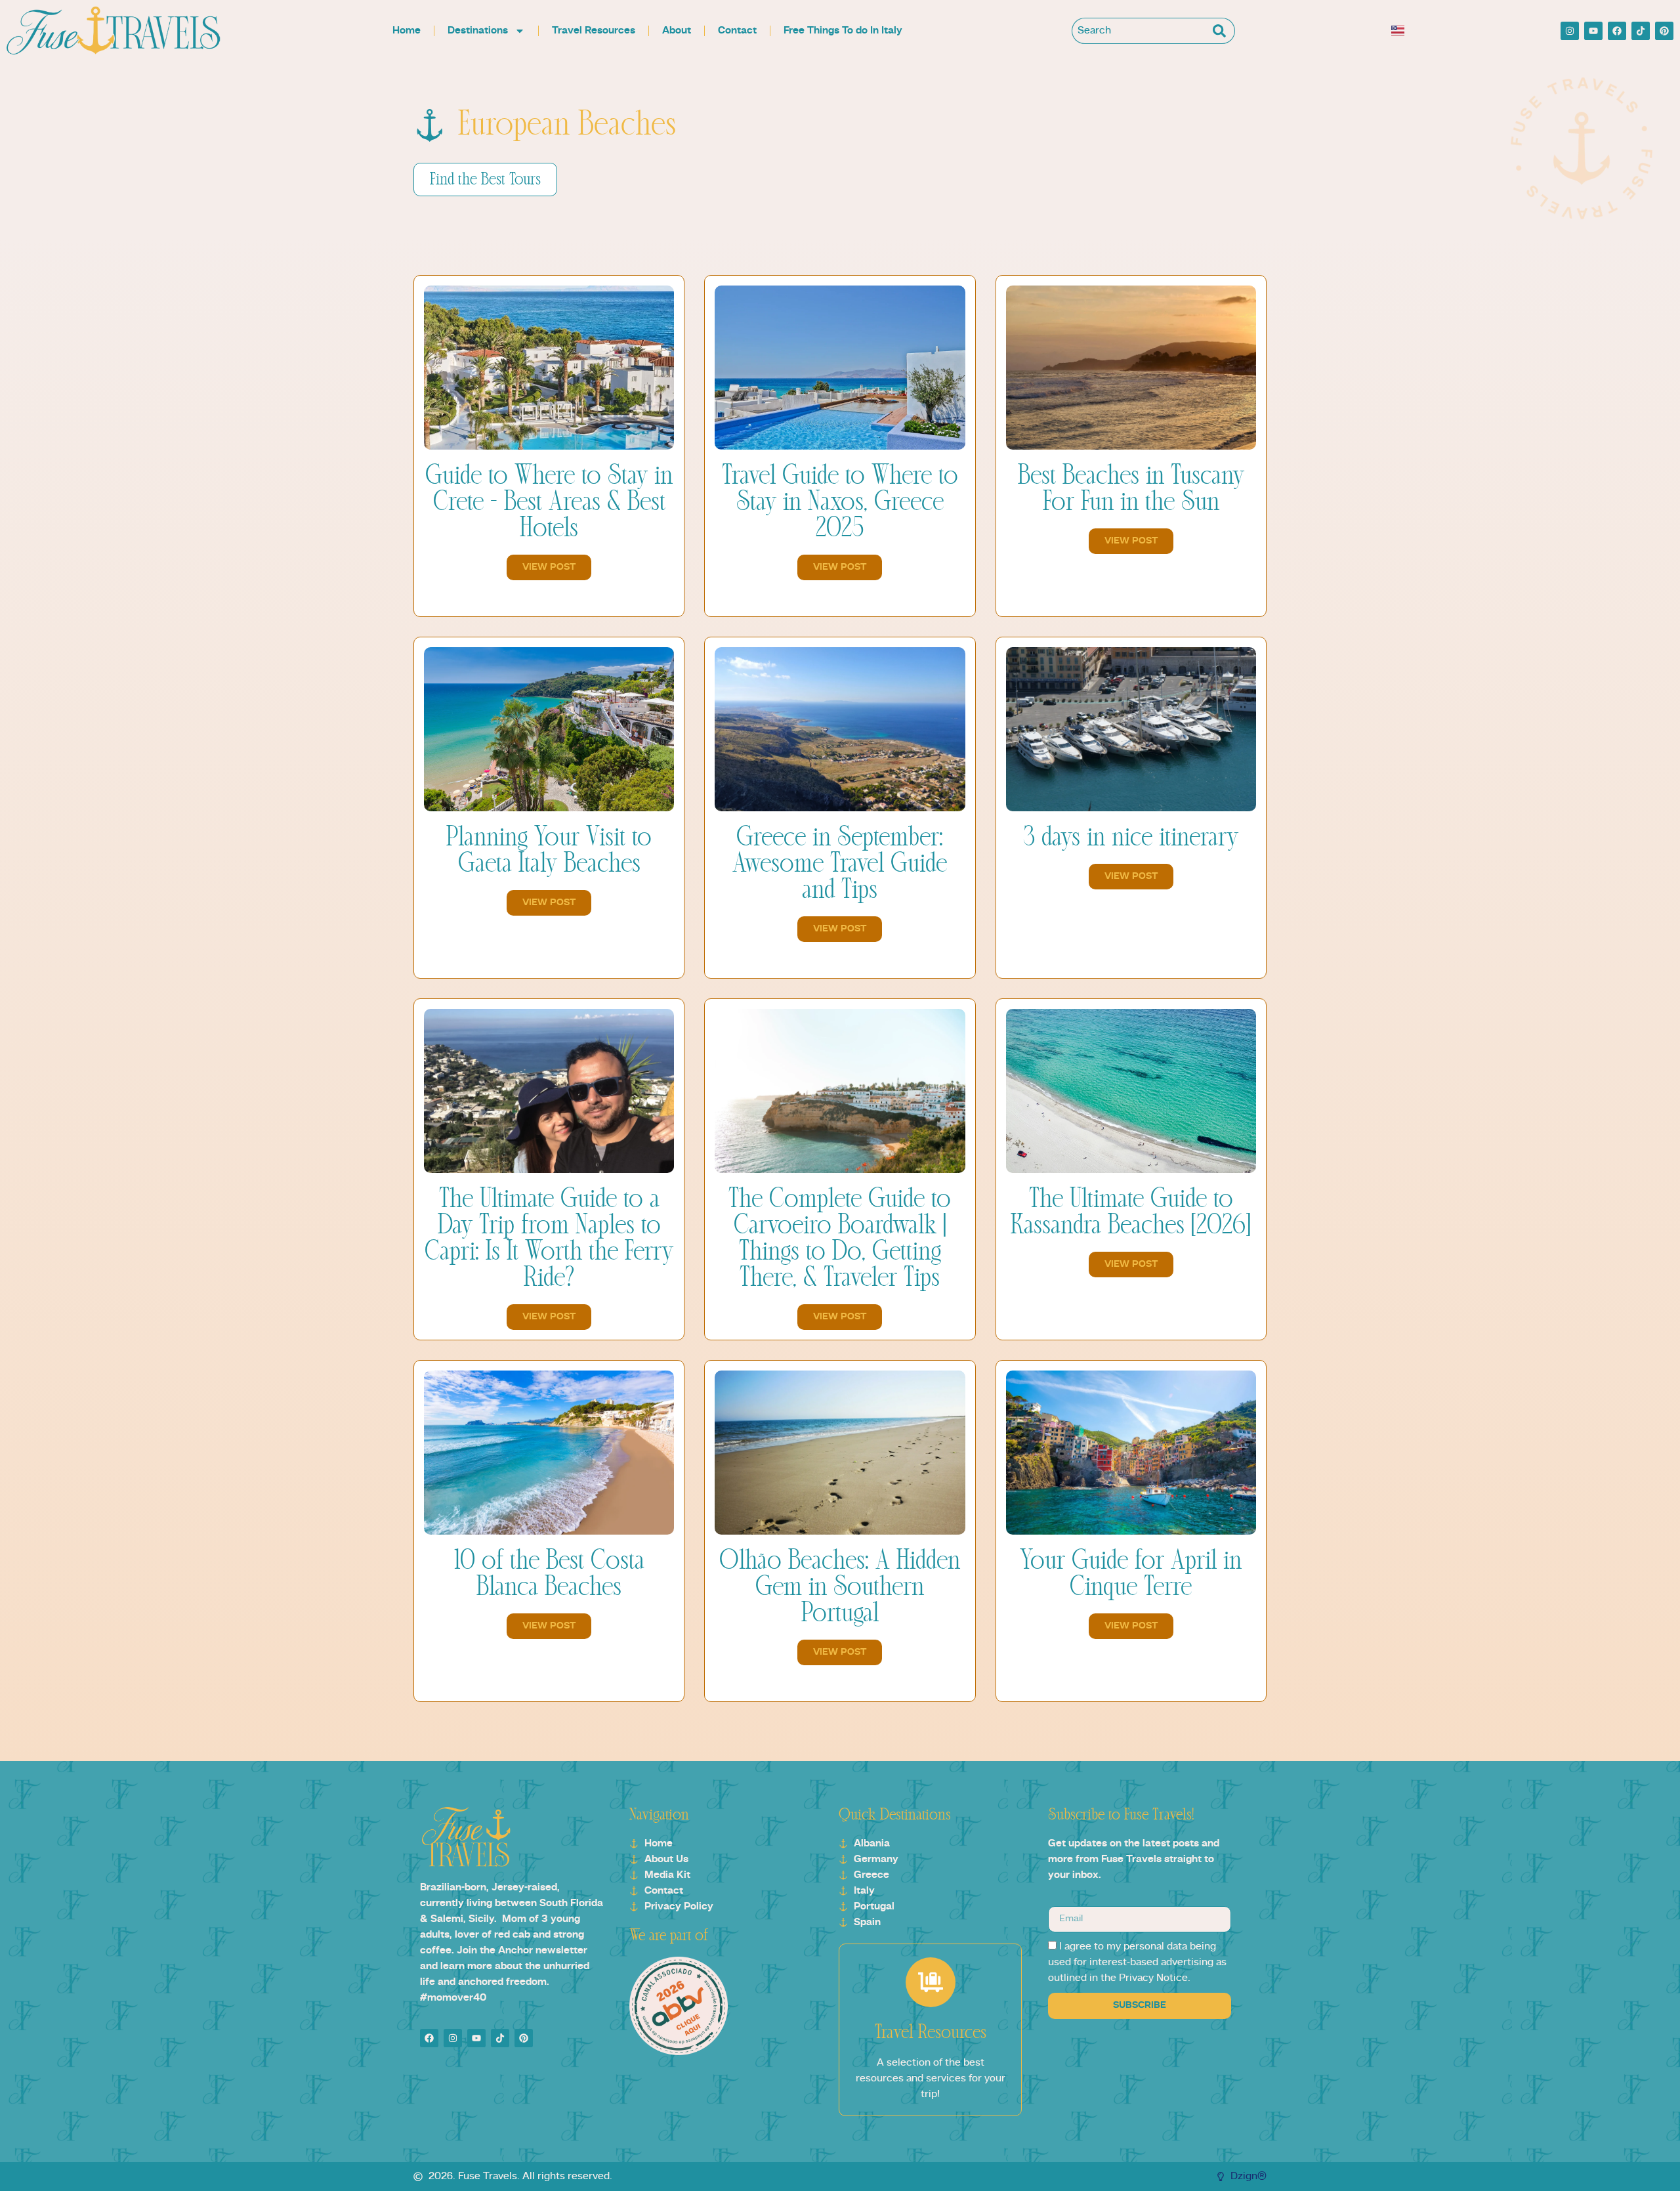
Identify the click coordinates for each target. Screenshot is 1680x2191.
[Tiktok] (1641, 31)
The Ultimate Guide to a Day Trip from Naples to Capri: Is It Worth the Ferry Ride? (549, 1239)
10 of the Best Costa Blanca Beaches (549, 1574)
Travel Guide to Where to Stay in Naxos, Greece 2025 (840, 502)
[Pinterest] (1664, 31)
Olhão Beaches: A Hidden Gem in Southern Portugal (840, 1587)
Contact (737, 31)
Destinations (478, 31)
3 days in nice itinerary (1131, 838)
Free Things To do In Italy (843, 31)
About (677, 31)
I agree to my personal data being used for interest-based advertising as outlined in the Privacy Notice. (1137, 1963)
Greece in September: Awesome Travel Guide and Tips (840, 864)
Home (407, 31)
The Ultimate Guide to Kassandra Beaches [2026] (1131, 1212)
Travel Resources (594, 31)
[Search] (1222, 31)
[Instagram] (1570, 31)
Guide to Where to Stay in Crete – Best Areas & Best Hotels (549, 502)
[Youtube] (1593, 31)
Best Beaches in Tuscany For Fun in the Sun (1131, 489)
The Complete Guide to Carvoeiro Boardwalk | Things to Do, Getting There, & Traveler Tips (840, 1239)
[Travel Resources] (931, 1982)
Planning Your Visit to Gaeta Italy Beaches (549, 851)
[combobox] (1141, 31)
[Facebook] (1617, 31)
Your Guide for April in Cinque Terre (1131, 1574)
